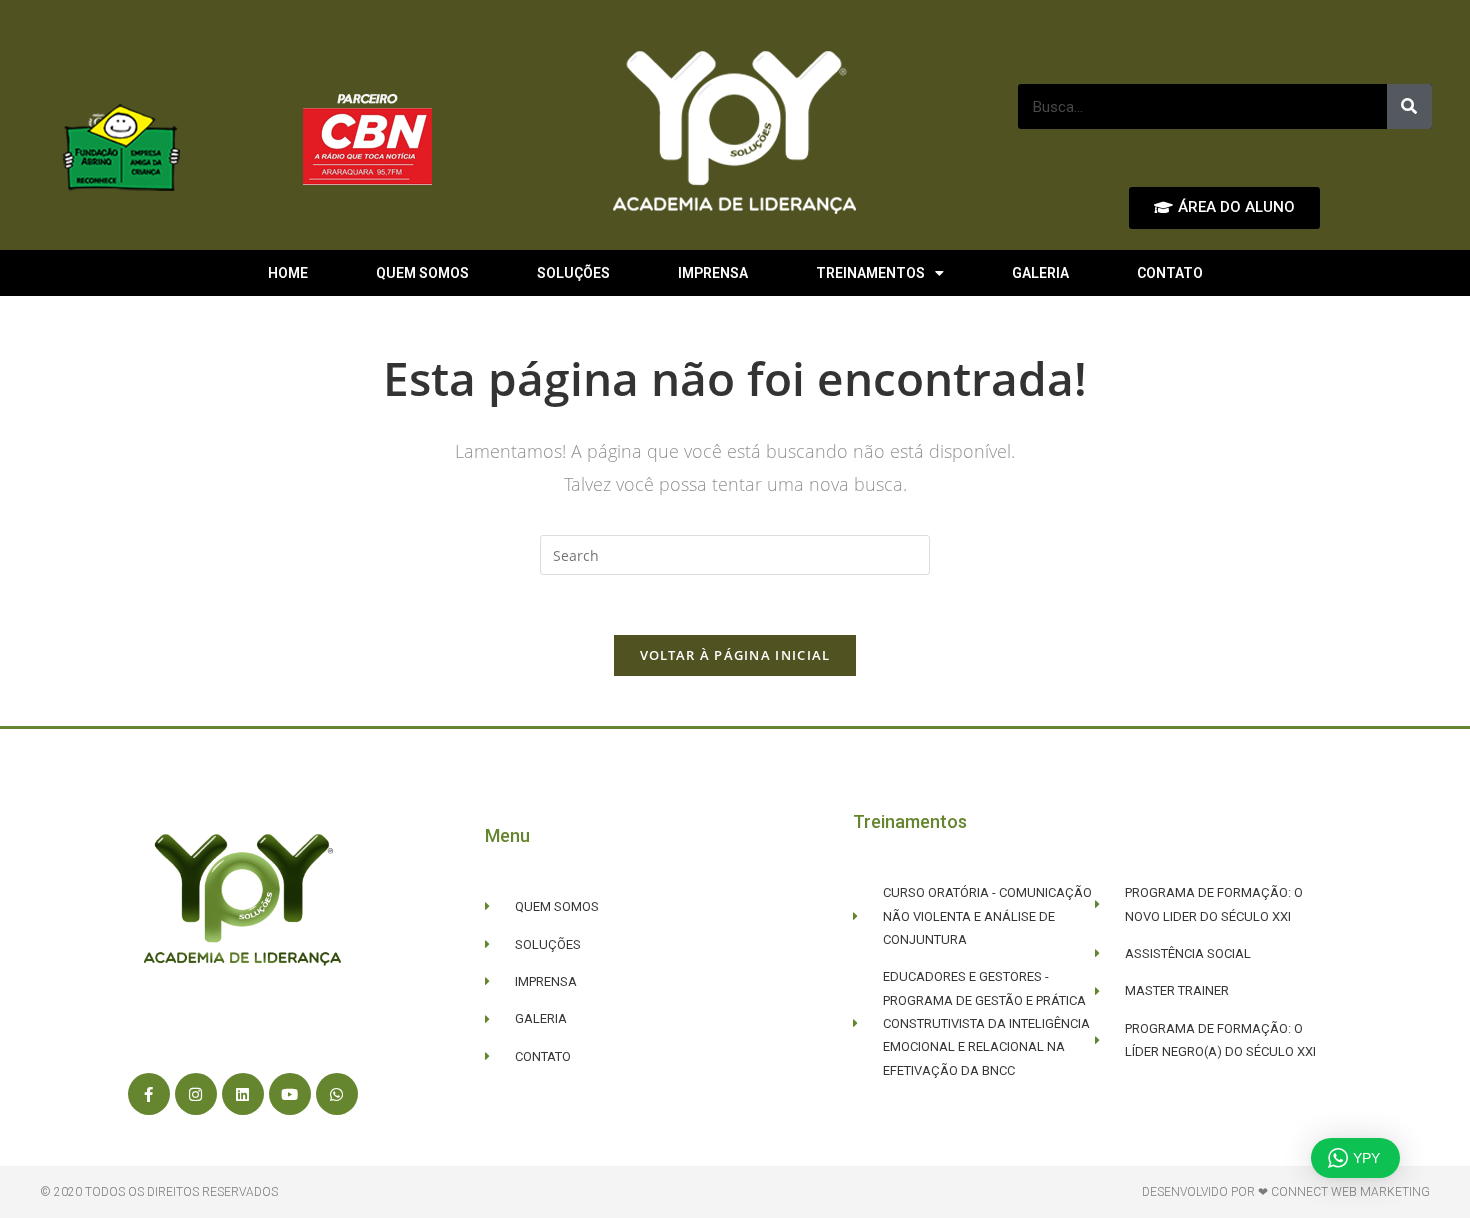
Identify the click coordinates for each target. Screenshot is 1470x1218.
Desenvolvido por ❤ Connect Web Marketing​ (1286, 1192)
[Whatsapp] (337, 1094)
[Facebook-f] (149, 1094)
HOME (288, 273)
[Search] (1409, 106)
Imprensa (713, 273)
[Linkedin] (243, 1094)
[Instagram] (196, 1094)
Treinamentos (870, 273)
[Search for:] (735, 553)
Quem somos (422, 273)
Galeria (1040, 273)
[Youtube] (290, 1094)
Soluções (573, 273)
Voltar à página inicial (735, 655)
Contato (1170, 273)
